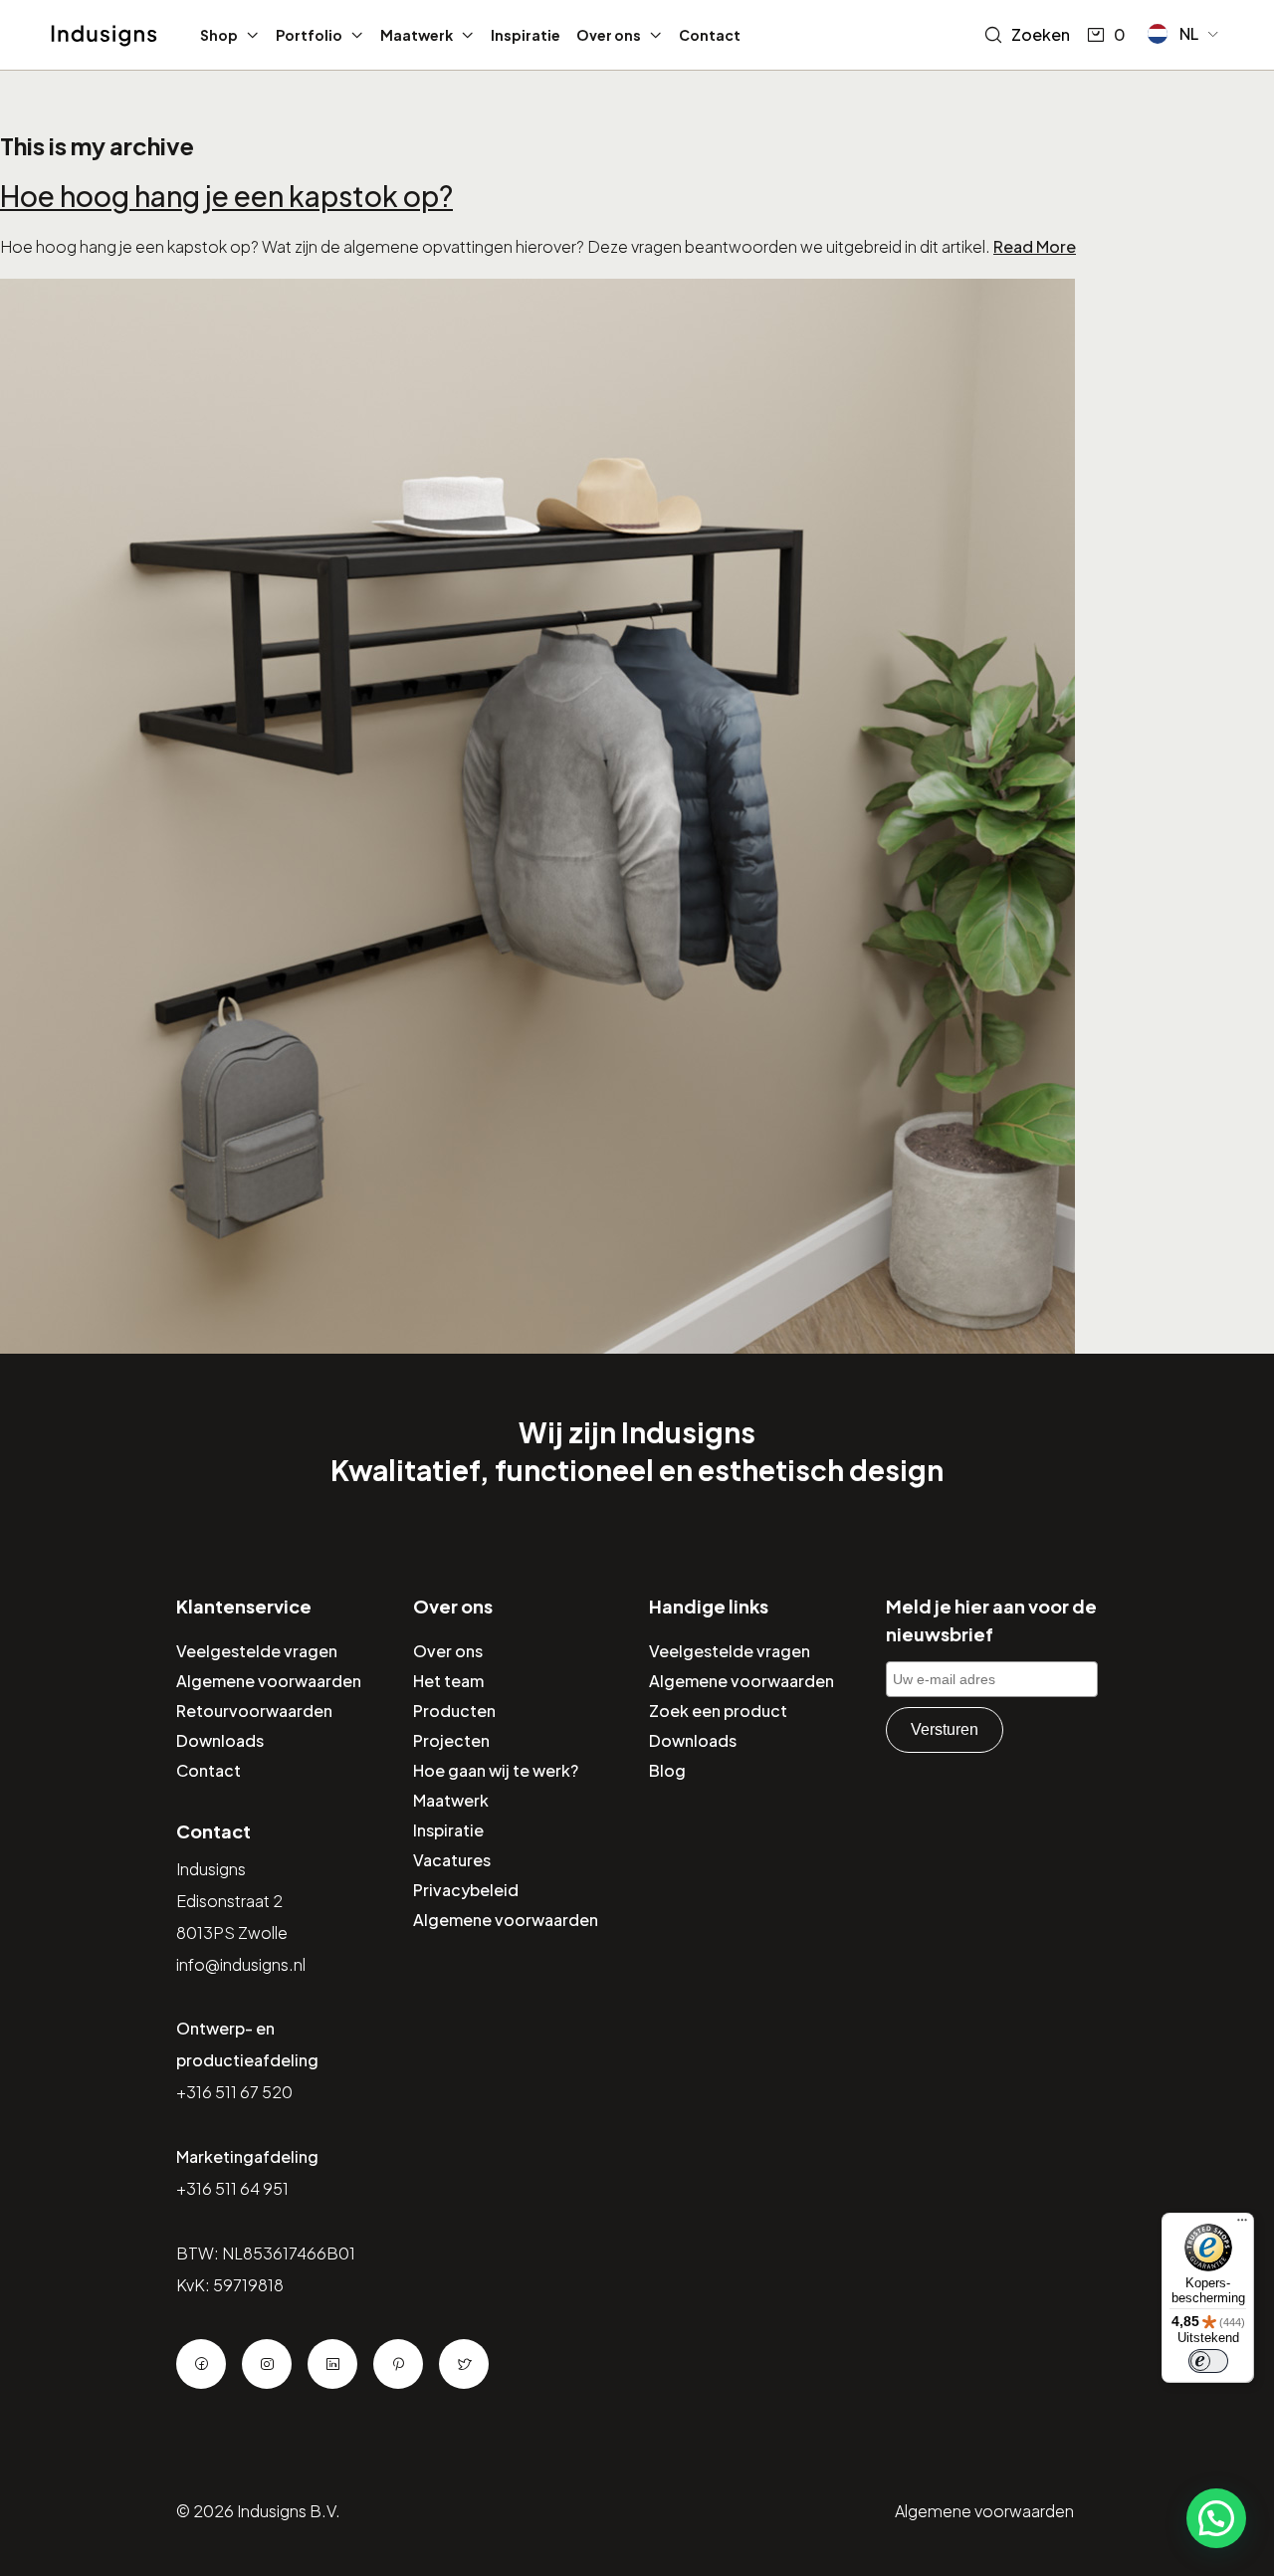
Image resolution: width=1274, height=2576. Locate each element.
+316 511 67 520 (234, 2092)
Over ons (609, 35)
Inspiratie (526, 35)
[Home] (104, 36)
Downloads (220, 1740)
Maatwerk (417, 35)
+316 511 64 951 (232, 2188)
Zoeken (1041, 34)
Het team (448, 1681)
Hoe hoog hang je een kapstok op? (226, 196)
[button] (1184, 34)
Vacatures (452, 1860)
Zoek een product (718, 1711)
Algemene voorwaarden (269, 1681)
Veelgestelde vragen (257, 1651)
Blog (667, 1770)
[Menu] (1242, 2225)
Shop (219, 35)
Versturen (945, 1729)
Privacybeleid (466, 1890)
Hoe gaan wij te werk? (496, 1770)
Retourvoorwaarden (254, 1711)
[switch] (1208, 2361)
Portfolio (309, 35)
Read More (1035, 246)
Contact (710, 35)
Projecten (451, 1740)
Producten (454, 1711)
